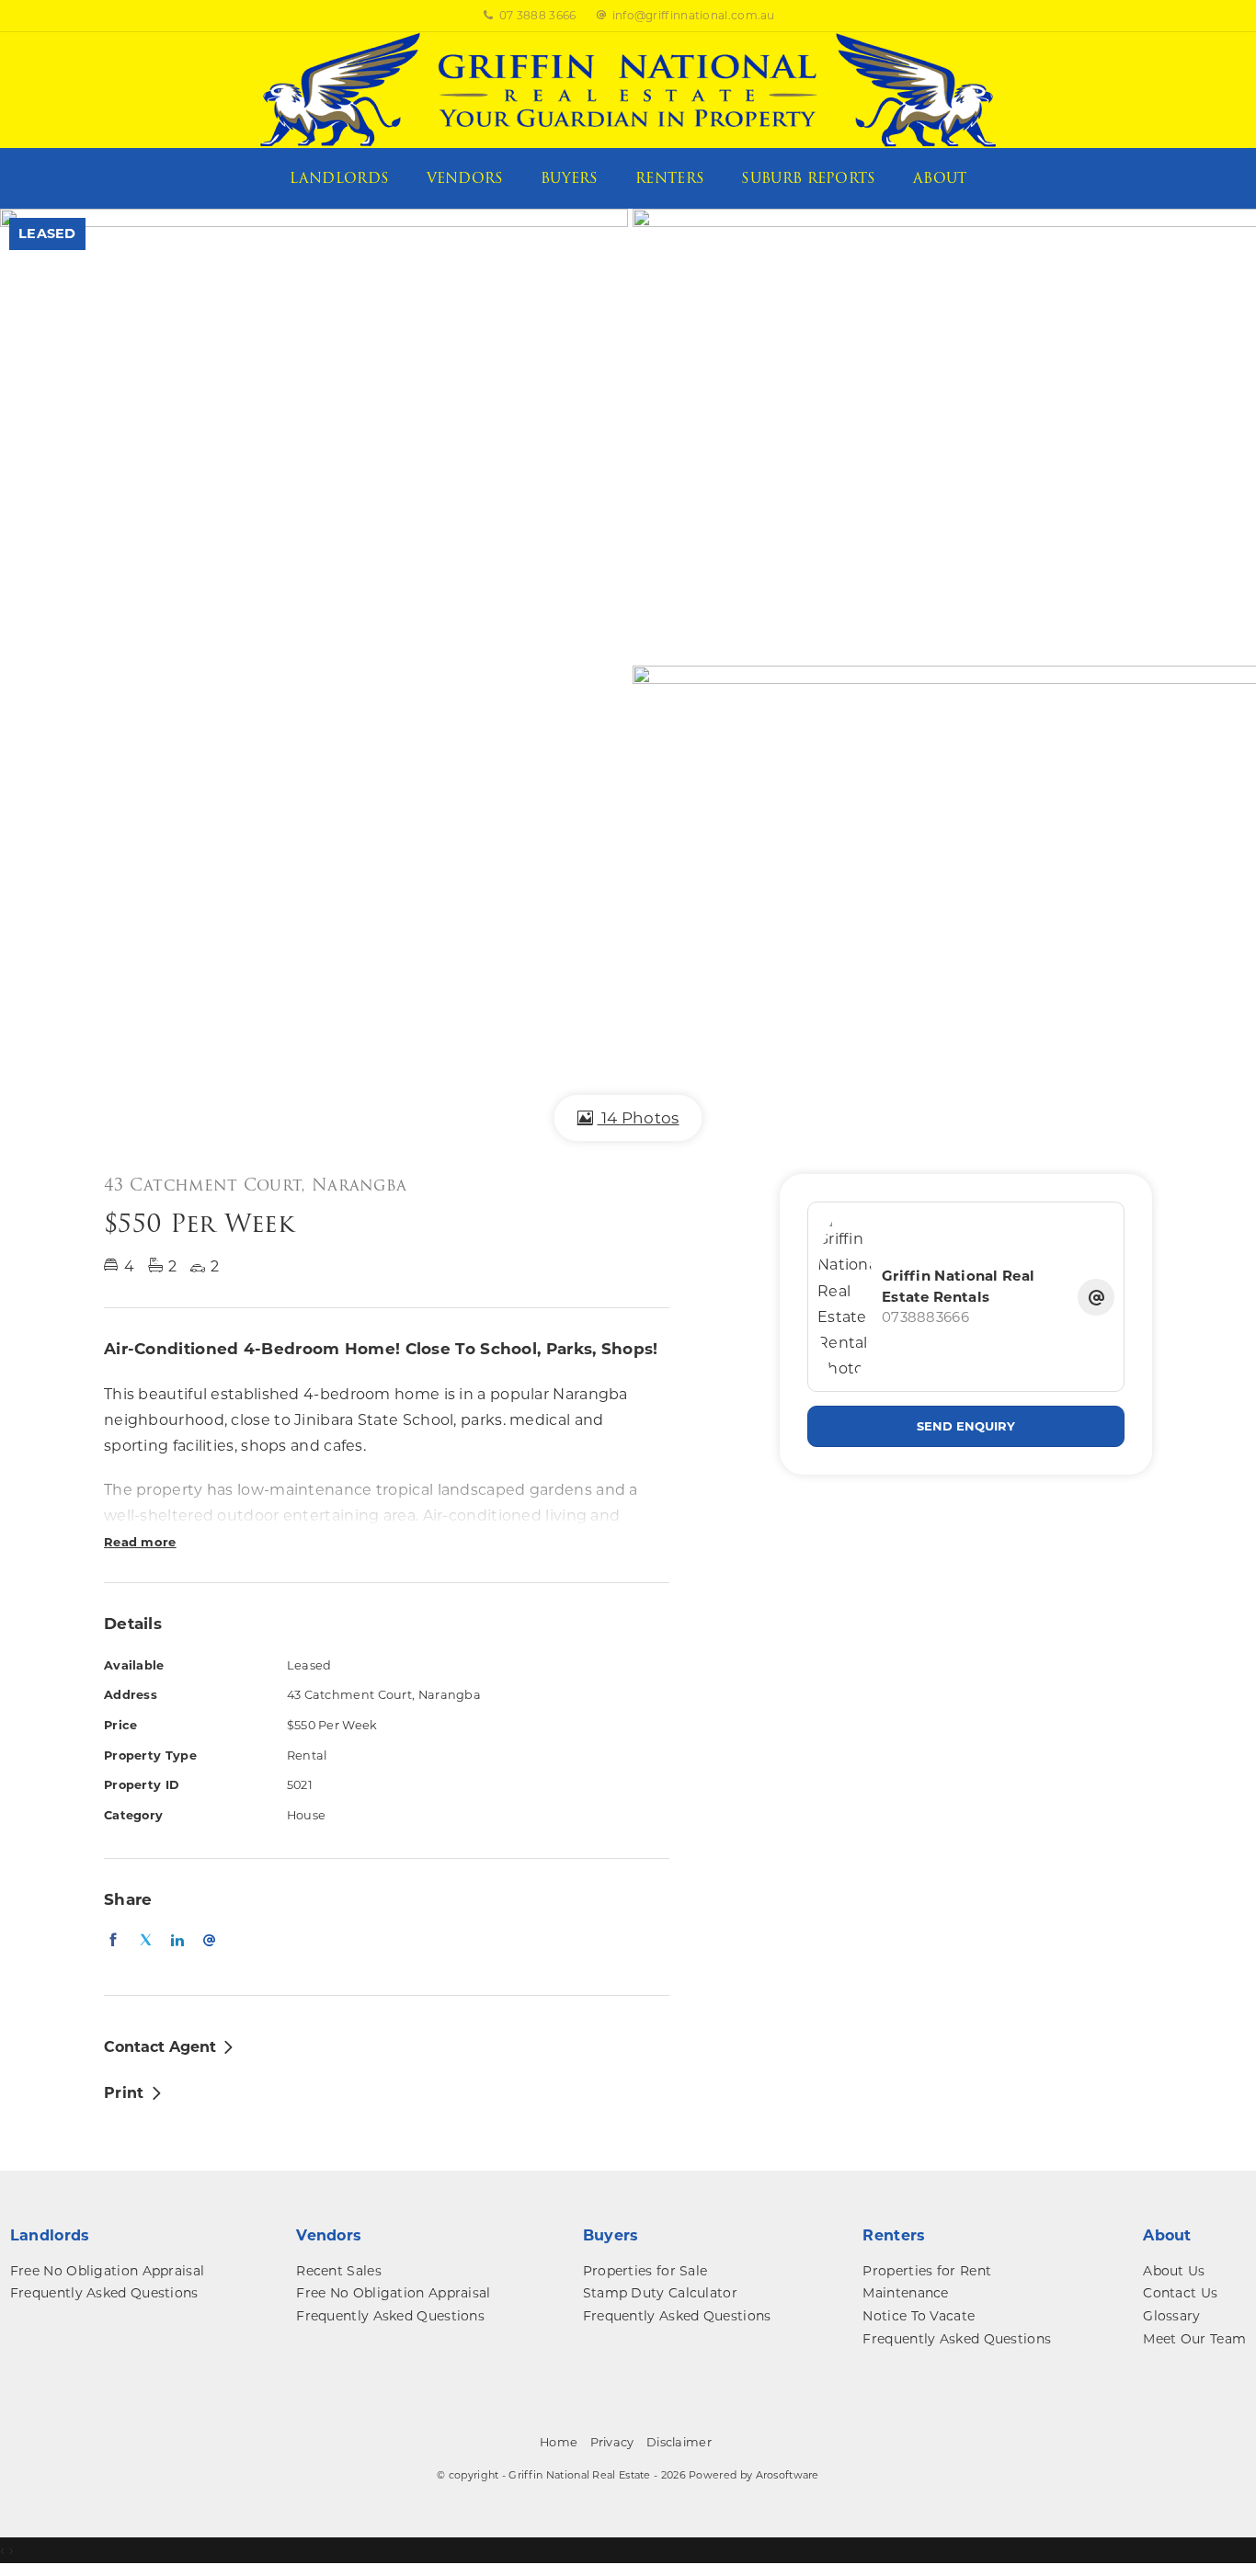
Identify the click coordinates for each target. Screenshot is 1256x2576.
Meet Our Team (1194, 2339)
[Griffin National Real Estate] (628, 89)
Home (559, 2442)
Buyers (570, 178)
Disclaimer (679, 2442)
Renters (670, 178)
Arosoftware (788, 2475)
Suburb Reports (808, 178)
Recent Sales (339, 2271)
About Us (1174, 2271)
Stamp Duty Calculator (660, 2293)
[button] (134, 2092)
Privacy (612, 2442)
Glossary (1171, 2316)
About (940, 178)
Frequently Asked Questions (104, 2293)
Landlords (340, 178)
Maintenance (905, 2293)
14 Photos (639, 1118)
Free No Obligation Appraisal (107, 2271)
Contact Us (1180, 2293)
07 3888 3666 (538, 15)
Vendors (465, 178)
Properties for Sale (645, 2271)
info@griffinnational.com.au (694, 15)
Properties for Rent (927, 2271)
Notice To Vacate (919, 2316)
